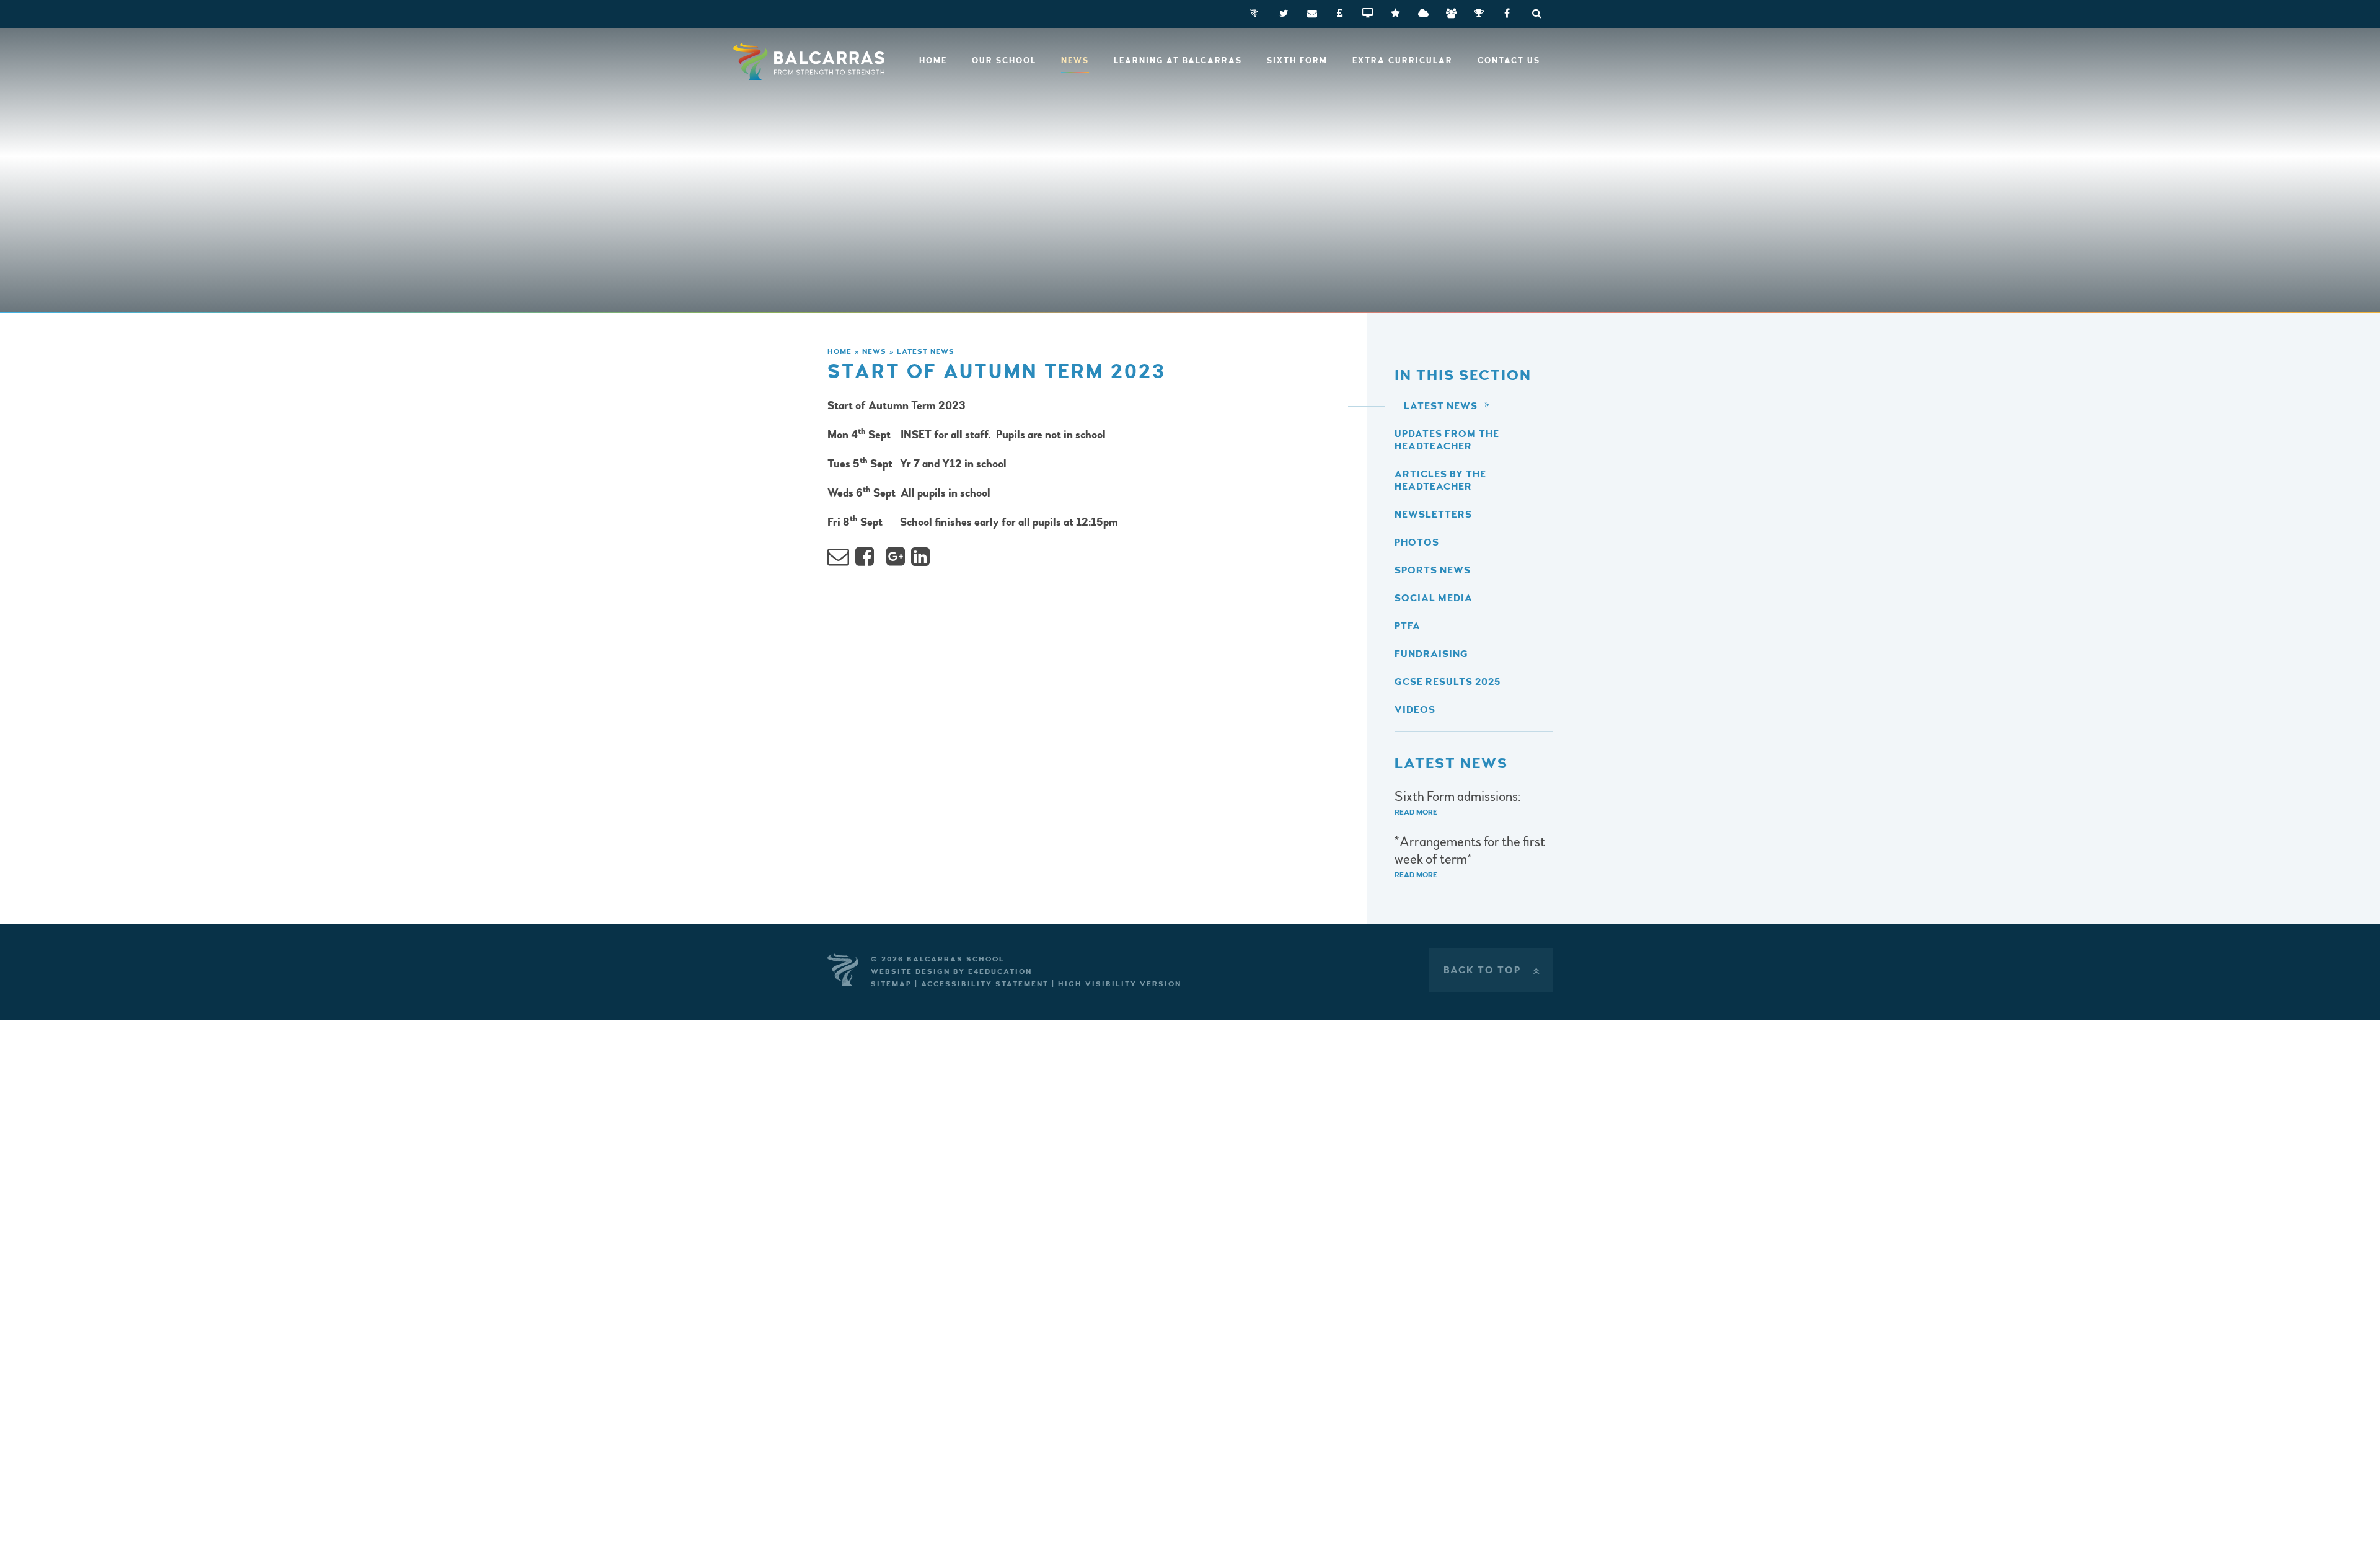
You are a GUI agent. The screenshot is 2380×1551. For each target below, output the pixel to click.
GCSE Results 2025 (1448, 682)
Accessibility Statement (985, 984)
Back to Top (1493, 970)
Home (840, 352)
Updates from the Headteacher (1447, 440)
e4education (1000, 972)
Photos (1417, 542)
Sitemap (891, 984)
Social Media (1434, 598)
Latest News (926, 352)
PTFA (1408, 626)
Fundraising (1431, 654)
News (874, 352)
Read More (1416, 812)
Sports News (1433, 570)
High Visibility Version (1120, 984)
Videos (1415, 710)
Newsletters (1433, 515)
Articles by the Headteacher (1440, 480)
